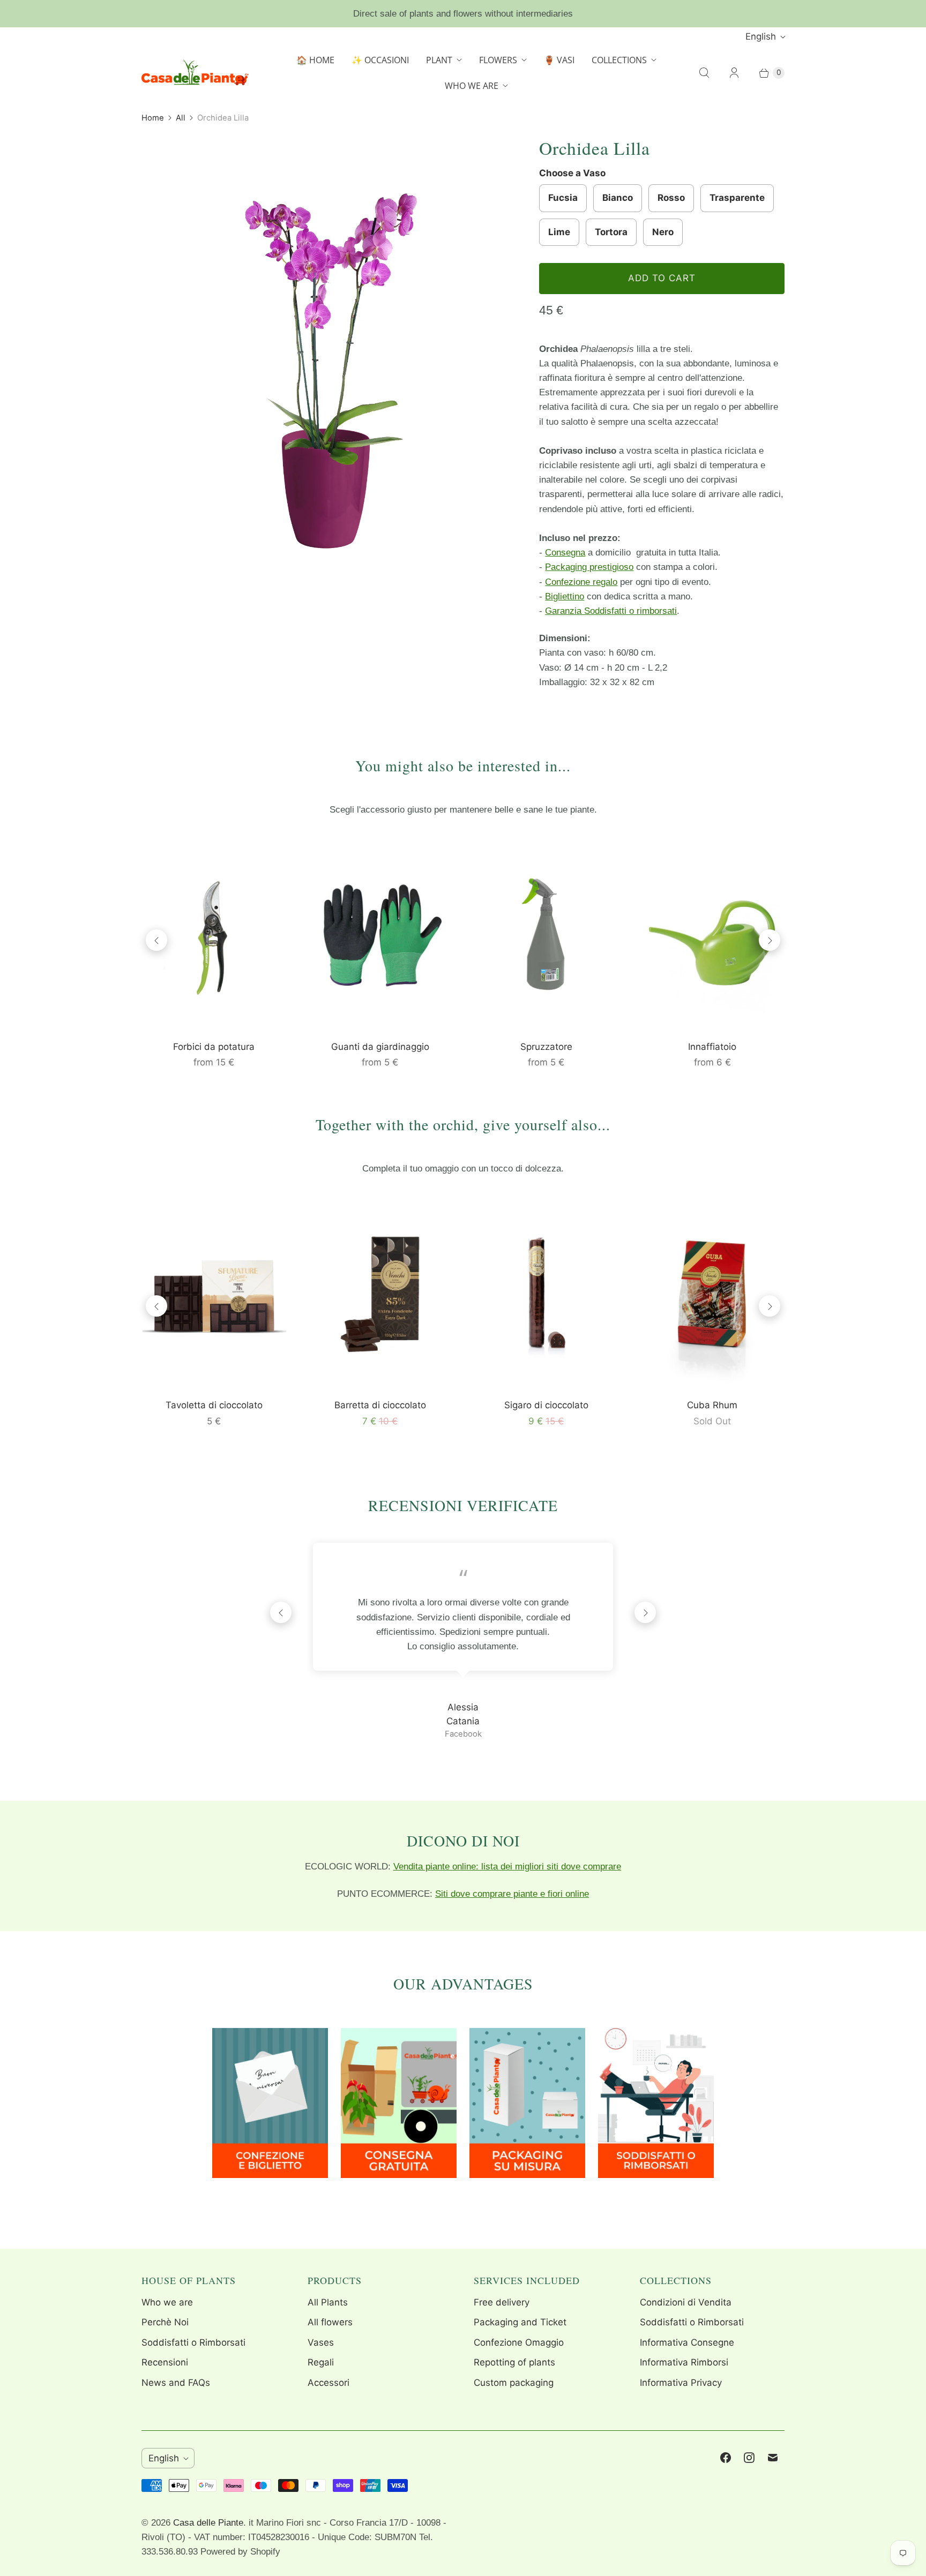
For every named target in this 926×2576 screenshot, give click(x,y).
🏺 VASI (559, 60)
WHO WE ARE (472, 86)
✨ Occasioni (380, 60)
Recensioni (165, 2362)
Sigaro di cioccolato (546, 1405)
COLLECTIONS (619, 60)
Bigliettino (565, 596)
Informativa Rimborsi (684, 2362)
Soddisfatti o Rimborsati (193, 2342)
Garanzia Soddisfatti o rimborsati (611, 611)
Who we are (167, 2302)
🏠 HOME (315, 60)
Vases (321, 2342)
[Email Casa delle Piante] (773, 2458)
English (761, 36)
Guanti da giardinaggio (380, 1047)
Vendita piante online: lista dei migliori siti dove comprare (507, 1867)
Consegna (565, 553)
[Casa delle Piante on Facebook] (726, 2458)
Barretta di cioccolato (380, 1405)
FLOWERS (498, 60)
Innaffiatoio (712, 1047)
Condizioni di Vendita (686, 2302)
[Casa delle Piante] (195, 73)
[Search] (704, 73)
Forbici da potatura (214, 1047)
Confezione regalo (581, 582)
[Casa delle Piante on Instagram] (749, 2458)
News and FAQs (176, 2383)
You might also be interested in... (463, 765)
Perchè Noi (165, 2322)
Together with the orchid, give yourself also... (463, 1124)
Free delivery (502, 2302)
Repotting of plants (514, 2362)
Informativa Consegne (687, 2342)
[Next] (770, 940)
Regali (321, 2362)
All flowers (330, 2322)
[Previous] (156, 940)
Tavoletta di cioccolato (214, 1405)
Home (153, 118)
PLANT (439, 60)
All (181, 118)
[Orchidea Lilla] (325, 382)
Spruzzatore (546, 1047)
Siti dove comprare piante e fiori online (512, 1894)
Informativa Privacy (681, 2383)
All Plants (328, 2302)
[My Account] (734, 73)
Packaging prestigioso (589, 567)
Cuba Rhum (712, 1405)
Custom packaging (514, 2383)
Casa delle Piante (208, 2523)
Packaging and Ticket (520, 2322)
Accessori (328, 2383)
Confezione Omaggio (519, 2342)
